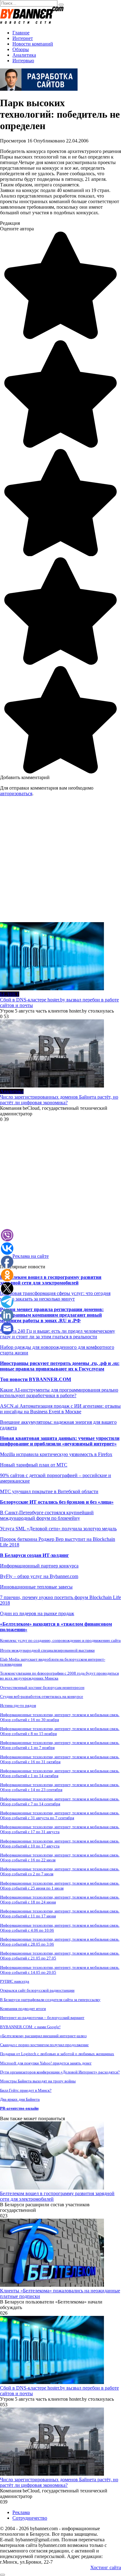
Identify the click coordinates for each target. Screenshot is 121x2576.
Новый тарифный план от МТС (34, 1465)
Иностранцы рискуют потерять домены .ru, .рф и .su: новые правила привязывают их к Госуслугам (60, 1366)
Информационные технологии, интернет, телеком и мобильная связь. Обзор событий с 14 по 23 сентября (60, 1787)
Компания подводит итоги (23, 2009)
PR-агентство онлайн (19, 2108)
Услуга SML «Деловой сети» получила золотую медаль (58, 1529)
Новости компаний (33, 44)
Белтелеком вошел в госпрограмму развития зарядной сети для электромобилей (51, 1280)
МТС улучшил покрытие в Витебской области (49, 1491)
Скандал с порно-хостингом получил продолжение (44, 2045)
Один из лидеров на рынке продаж (37, 1613)
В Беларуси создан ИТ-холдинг (34, 1555)
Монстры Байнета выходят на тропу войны (38, 2081)
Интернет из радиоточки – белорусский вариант (42, 2018)
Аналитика (24, 55)
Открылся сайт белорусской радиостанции (37, 1990)
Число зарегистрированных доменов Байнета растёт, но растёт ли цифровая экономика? (59, 1100)
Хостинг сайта (106, 2567)
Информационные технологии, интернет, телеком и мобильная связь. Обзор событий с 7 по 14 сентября (60, 1801)
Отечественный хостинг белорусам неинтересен (42, 1687)
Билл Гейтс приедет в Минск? (26, 2090)
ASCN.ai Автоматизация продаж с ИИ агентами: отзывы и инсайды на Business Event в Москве (60, 1409)
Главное (21, 33)
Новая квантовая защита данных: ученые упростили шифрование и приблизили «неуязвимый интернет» (60, 1441)
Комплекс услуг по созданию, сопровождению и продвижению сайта (60, 1640)
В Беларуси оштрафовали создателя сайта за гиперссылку (50, 2000)
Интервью (23, 61)
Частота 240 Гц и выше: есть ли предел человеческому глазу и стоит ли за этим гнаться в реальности (58, 1334)
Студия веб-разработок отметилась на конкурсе (42, 1696)
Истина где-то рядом (18, 1705)
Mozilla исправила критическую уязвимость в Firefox (56, 1454)
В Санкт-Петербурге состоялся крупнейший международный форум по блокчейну (47, 1515)
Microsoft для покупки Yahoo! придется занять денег (46, 2063)
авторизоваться (16, 793)
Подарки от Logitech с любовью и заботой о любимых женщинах (57, 2054)
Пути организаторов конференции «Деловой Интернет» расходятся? (60, 2072)
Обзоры (21, 49)
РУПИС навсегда (15, 1981)
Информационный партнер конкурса (39, 1566)
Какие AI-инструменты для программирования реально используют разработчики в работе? (59, 1393)
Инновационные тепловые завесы (36, 1587)
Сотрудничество (30, 2518)
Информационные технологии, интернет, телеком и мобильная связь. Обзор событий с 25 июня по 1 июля (60, 1886)
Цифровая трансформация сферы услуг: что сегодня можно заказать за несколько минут (55, 1296)
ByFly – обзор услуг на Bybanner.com (39, 1576)
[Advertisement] (60, 862)
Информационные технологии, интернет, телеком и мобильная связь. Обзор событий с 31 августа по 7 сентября (60, 1815)
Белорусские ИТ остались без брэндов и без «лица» (57, 1502)
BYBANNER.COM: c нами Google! (30, 2027)
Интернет (23, 38)
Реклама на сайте (31, 1256)
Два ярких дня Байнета (20, 2099)
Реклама (21, 2512)
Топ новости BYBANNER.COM (36, 1379)
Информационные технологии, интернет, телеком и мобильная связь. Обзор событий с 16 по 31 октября (60, 1759)
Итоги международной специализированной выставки (47, 1650)
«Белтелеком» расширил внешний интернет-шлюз (43, 2036)
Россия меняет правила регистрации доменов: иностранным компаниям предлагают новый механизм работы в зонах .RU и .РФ (52, 1315)
